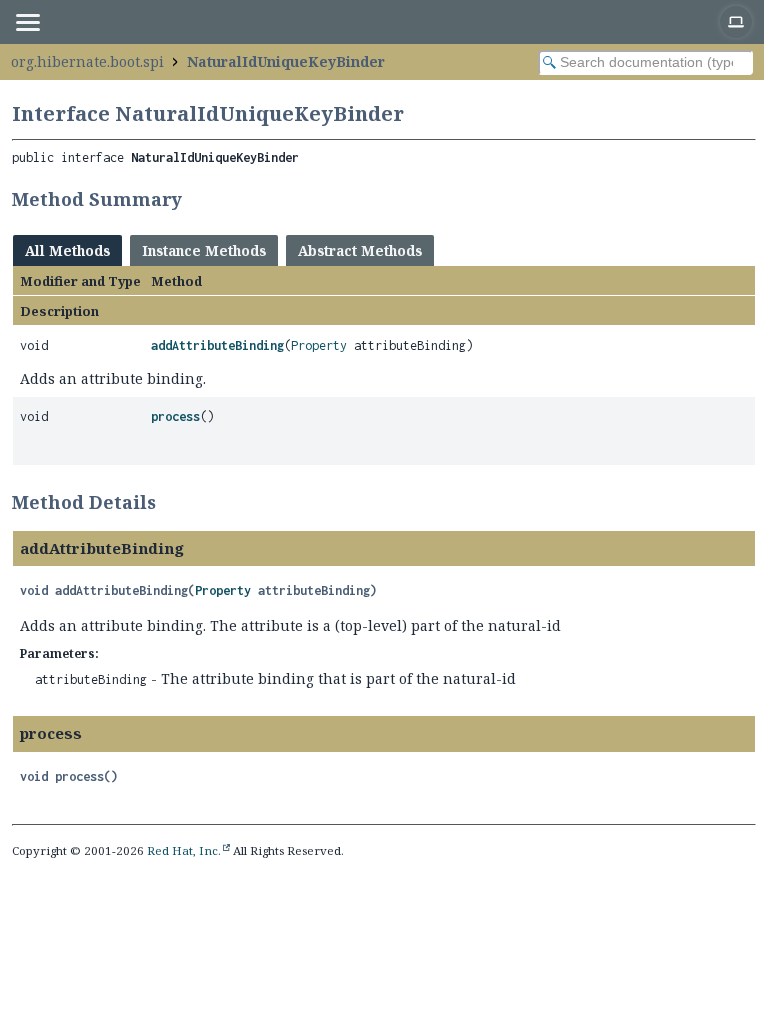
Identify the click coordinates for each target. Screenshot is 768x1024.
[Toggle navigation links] (27, 22)
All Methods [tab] (67, 250)
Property (319, 345)
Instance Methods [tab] (204, 250)
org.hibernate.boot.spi (87, 61)
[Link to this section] (195, 199)
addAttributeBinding (217, 345)
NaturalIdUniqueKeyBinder (286, 61)
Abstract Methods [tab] (360, 250)
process (175, 416)
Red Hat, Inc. (184, 850)
